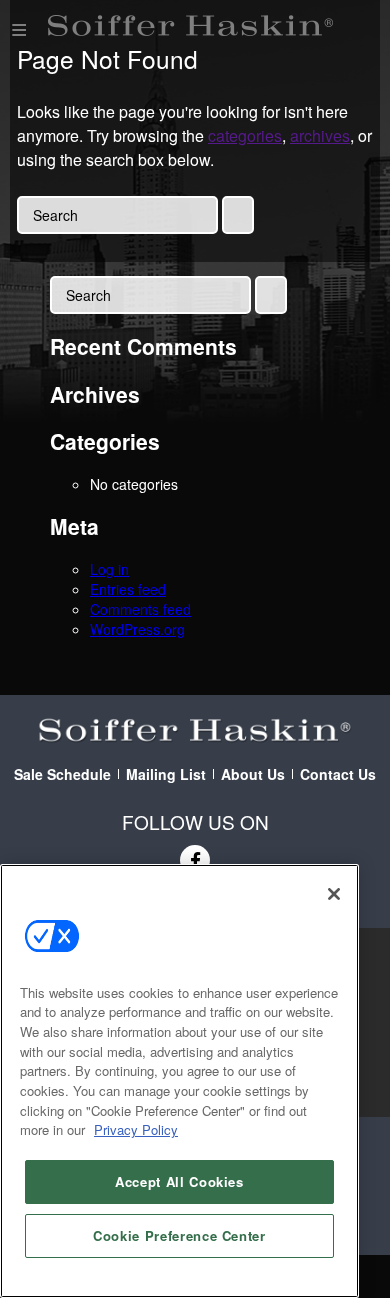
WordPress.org (137, 629)
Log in (109, 569)
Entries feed (128, 589)
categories (245, 135)
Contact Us (338, 774)
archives (320, 135)
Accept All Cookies (179, 1181)
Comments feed (140, 609)
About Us (253, 774)
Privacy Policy (136, 1129)
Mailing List (166, 774)
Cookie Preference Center (179, 1235)
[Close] (334, 894)
